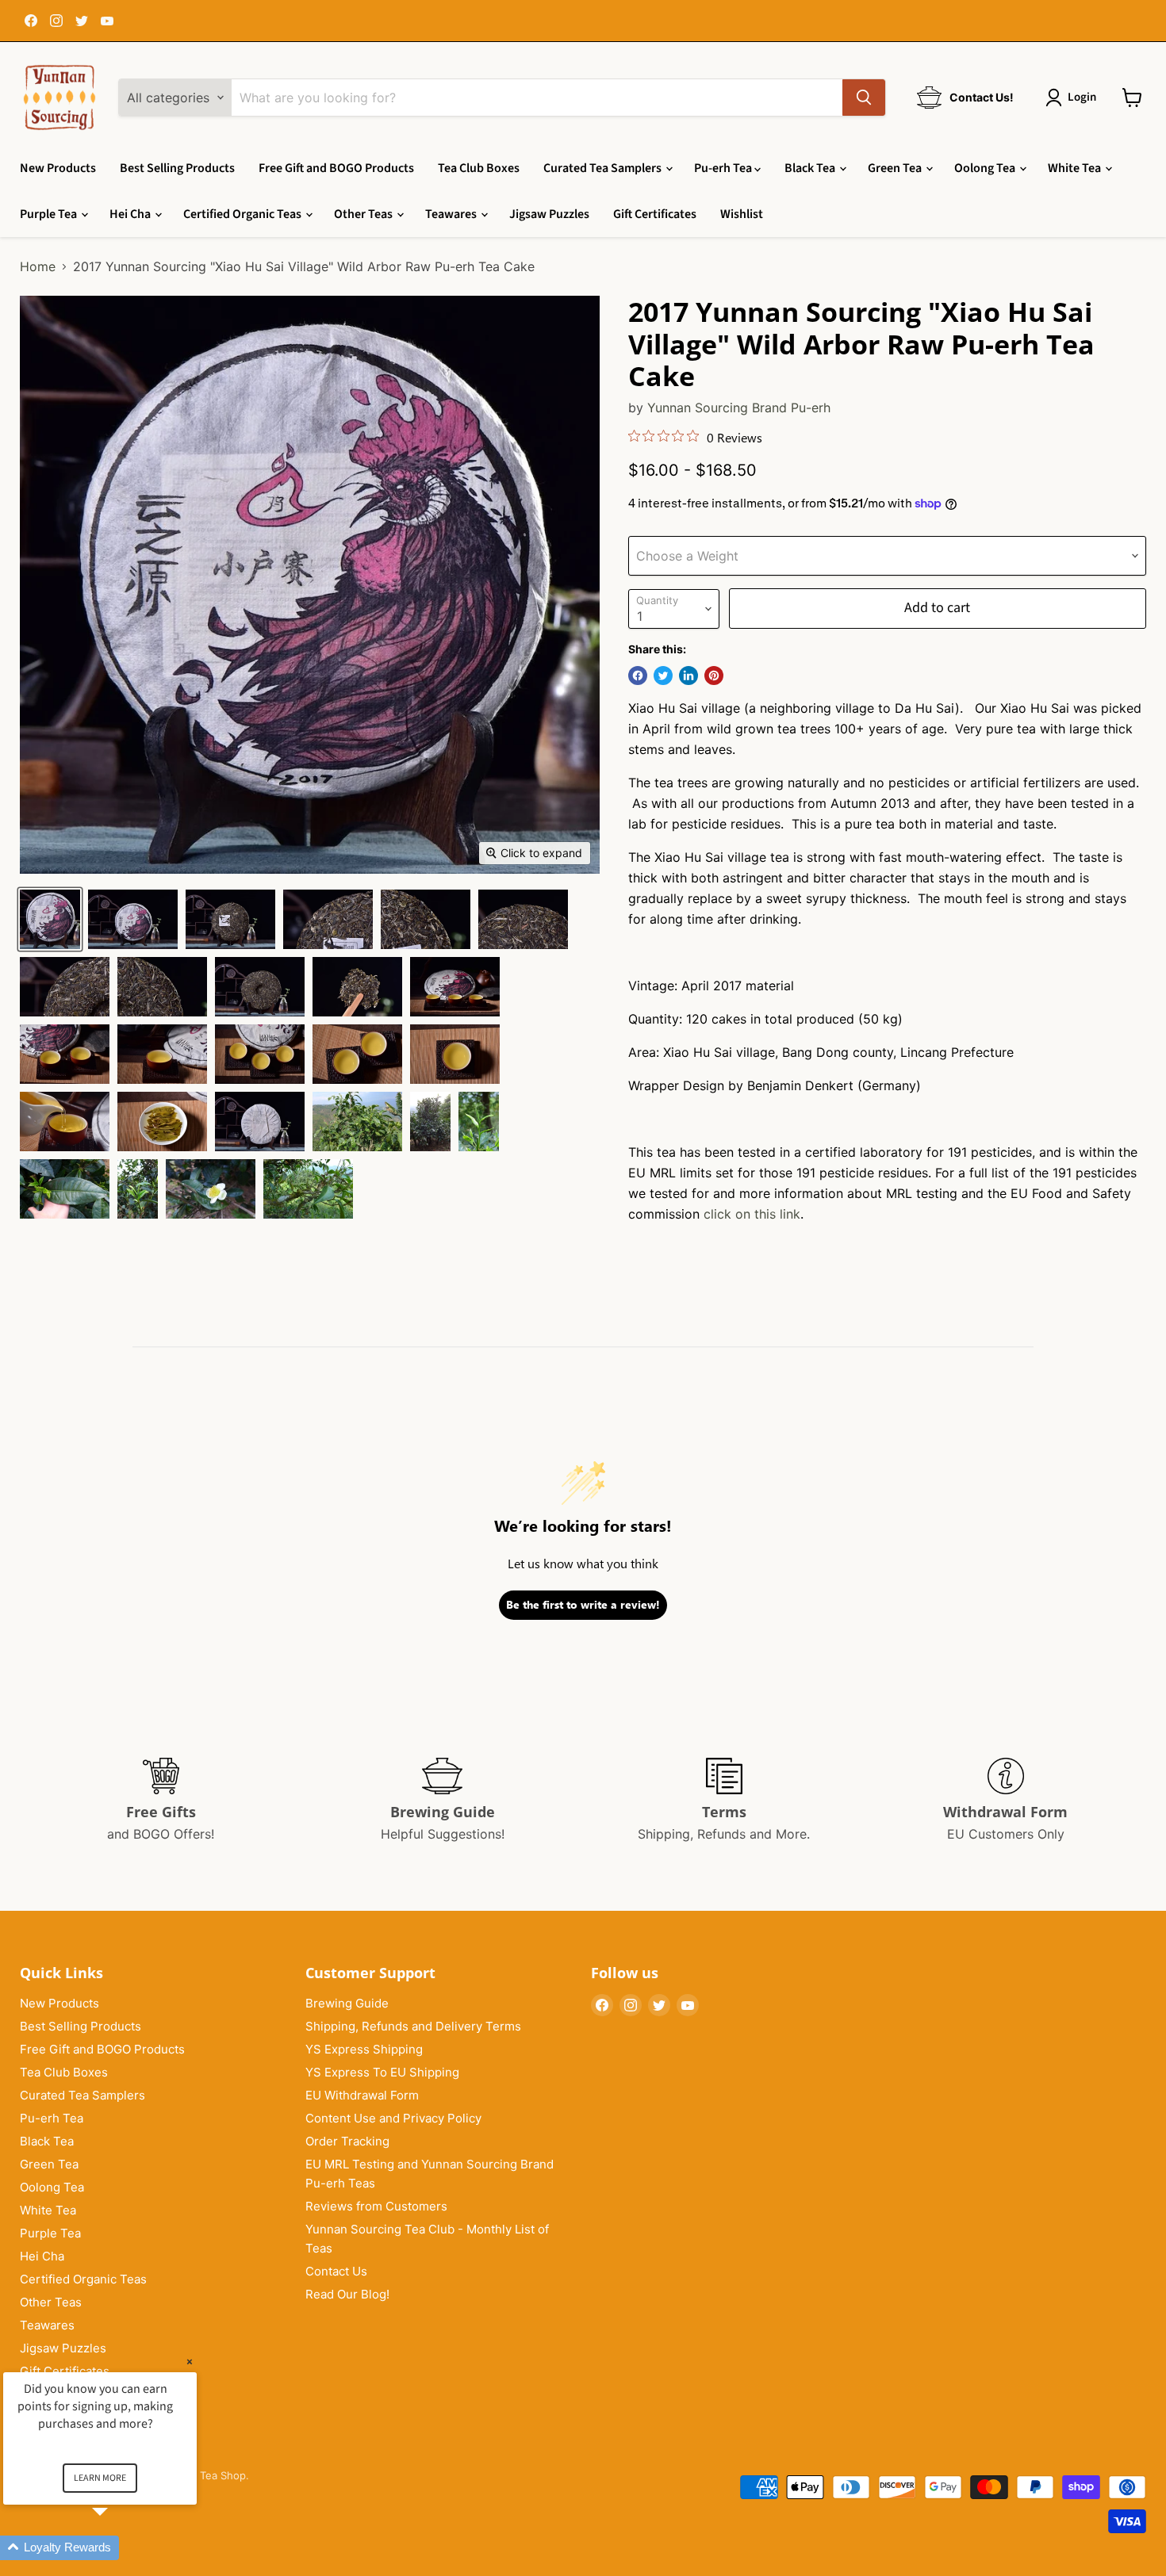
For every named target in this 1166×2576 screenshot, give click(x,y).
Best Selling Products (177, 168)
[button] (119, 2548)
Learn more (100, 2478)
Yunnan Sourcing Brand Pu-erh (739, 408)
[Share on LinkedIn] (688, 676)
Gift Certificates (655, 214)
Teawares (452, 214)
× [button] (190, 2362)
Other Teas (364, 214)
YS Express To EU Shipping (382, 2072)
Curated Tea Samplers (604, 168)
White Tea (1076, 168)
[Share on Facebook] (638, 676)
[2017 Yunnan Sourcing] (50, 919)
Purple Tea (50, 214)
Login (1082, 97)
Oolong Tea (986, 168)
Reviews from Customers (376, 2206)
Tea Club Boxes (479, 168)
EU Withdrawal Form (362, 2095)
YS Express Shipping (364, 2049)
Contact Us (336, 2271)
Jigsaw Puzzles (549, 214)
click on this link (752, 1214)
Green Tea (896, 168)
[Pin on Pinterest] (714, 676)
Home (38, 266)
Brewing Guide (347, 2003)
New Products (58, 168)
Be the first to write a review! (583, 1604)
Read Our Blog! (347, 2294)
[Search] (864, 98)
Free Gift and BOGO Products (336, 168)
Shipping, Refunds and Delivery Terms (413, 2026)
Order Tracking (347, 2141)
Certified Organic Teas (244, 214)
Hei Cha (131, 214)
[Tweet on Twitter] (663, 676)
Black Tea (811, 168)
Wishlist (742, 214)
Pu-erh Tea (724, 168)
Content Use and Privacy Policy (393, 2118)
